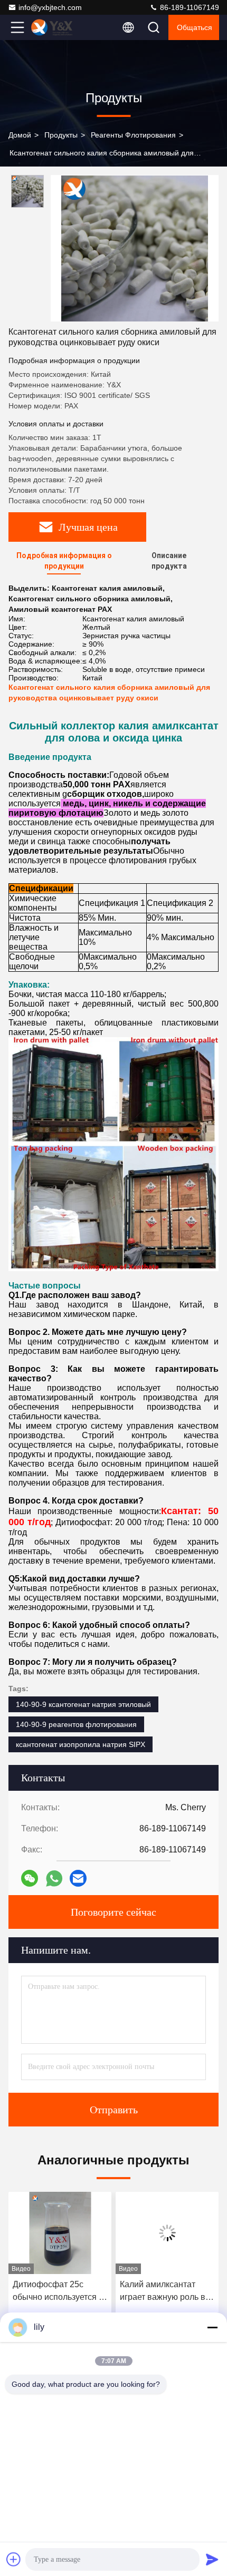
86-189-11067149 (188, 7)
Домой (20, 135)
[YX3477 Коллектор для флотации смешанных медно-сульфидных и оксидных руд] (167, 2233)
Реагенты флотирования (133, 135)
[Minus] (212, 2327)
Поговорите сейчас (113, 1912)
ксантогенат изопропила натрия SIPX (81, 1744)
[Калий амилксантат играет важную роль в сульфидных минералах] (60, 2233)
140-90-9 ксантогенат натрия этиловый (83, 1704)
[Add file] (14, 2559)
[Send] (212, 2559)
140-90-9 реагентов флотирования (76, 1724)
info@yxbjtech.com (50, 7)
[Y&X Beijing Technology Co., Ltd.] (52, 27)
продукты (61, 135)
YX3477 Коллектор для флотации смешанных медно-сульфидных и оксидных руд (165, 2292)
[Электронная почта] (78, 1878)
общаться (195, 27)
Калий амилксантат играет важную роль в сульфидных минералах (60, 2292)
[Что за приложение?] (54, 1879)
